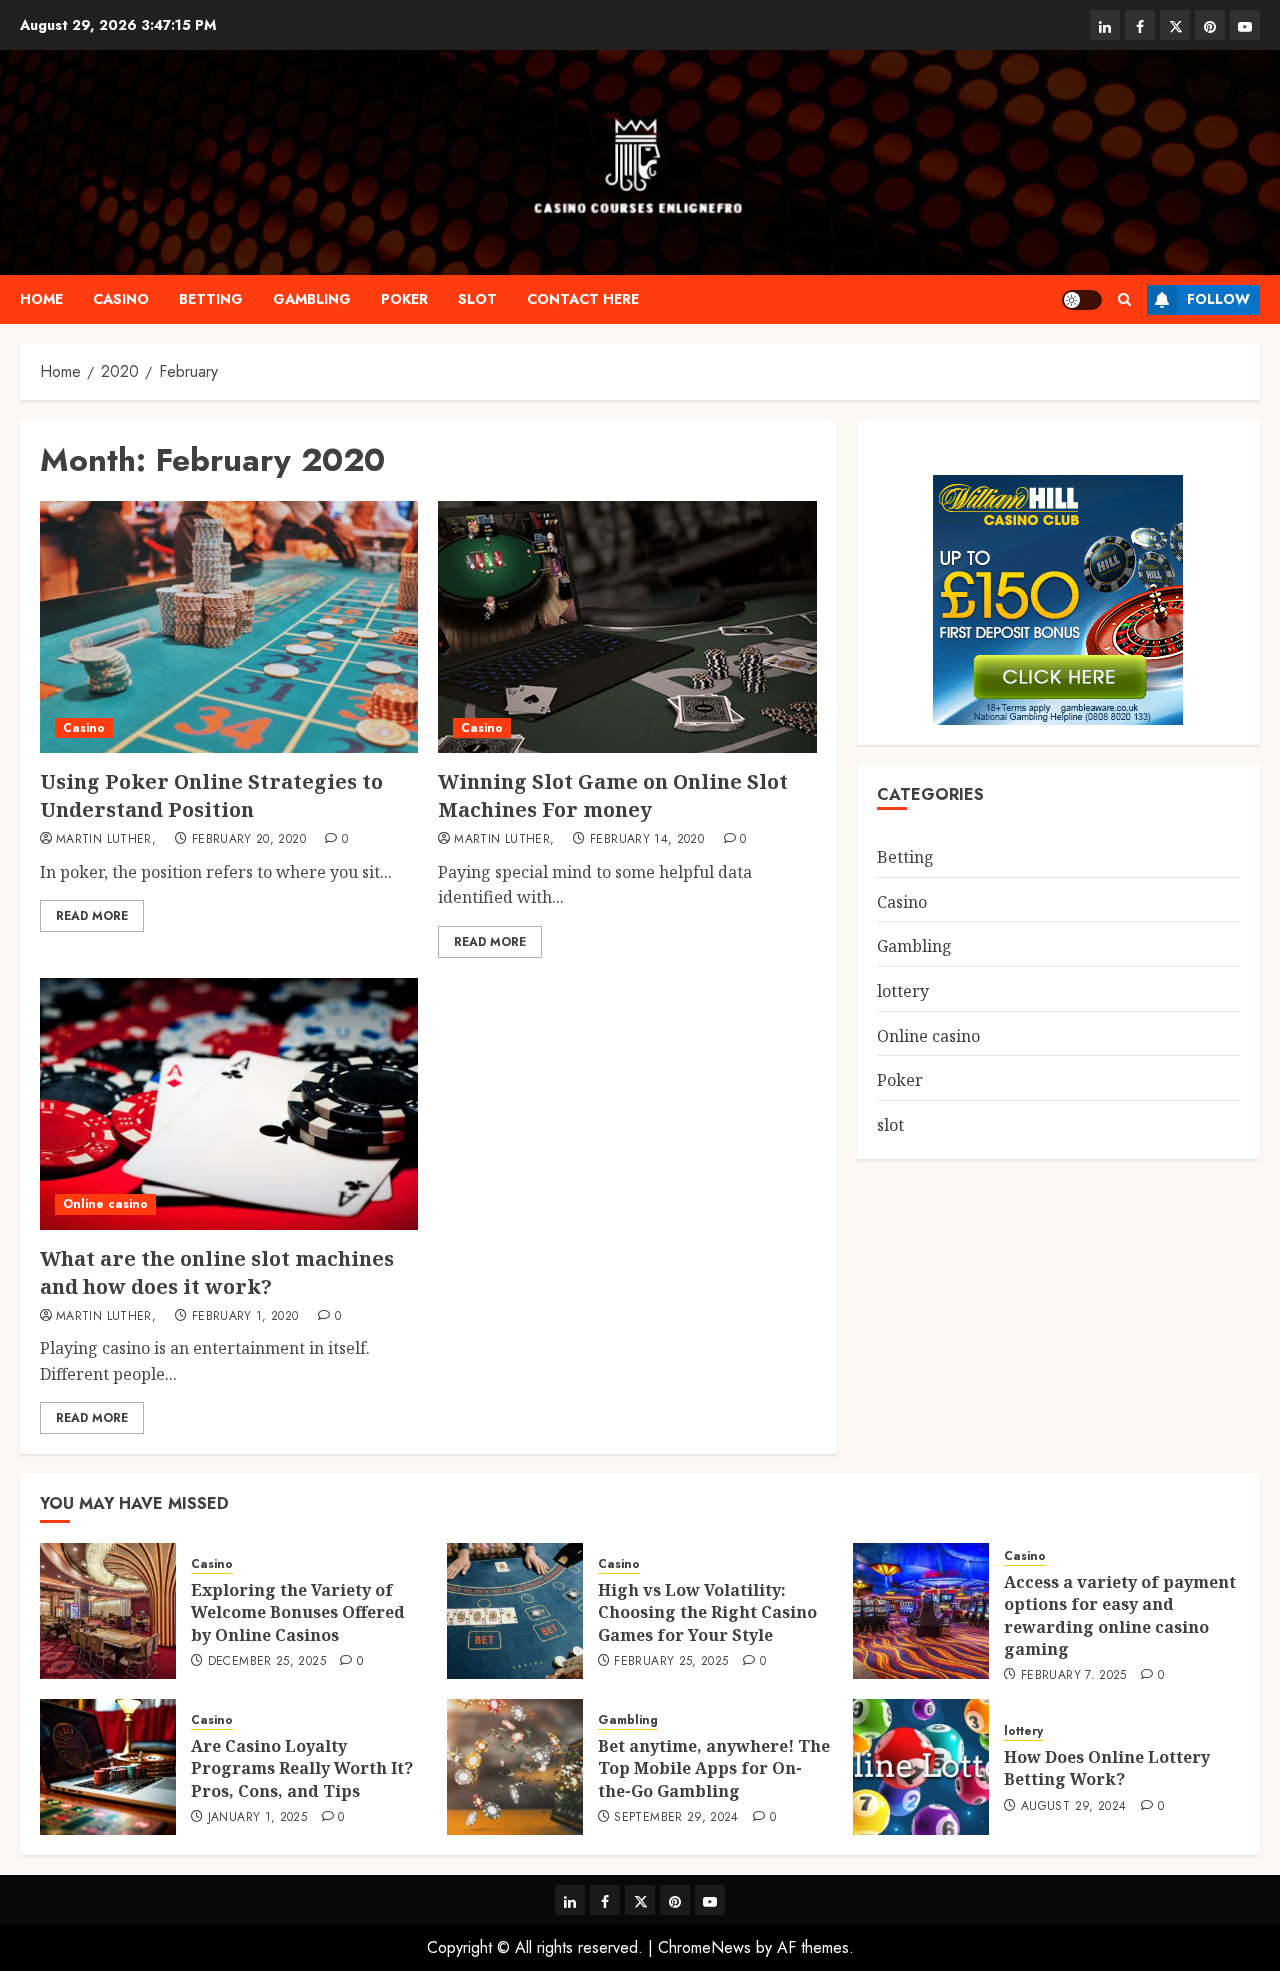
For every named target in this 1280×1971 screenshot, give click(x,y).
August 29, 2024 (1073, 1807)
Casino (121, 299)
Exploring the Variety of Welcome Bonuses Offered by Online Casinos (298, 1612)
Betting (211, 299)
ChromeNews (704, 1947)
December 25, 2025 (267, 1662)
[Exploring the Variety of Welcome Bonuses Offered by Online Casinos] (108, 1611)
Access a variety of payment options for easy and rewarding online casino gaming (1120, 1615)
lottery (903, 991)
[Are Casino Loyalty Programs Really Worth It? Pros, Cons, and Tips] (108, 1767)
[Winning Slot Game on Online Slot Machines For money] (627, 627)
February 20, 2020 (249, 840)
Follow (1218, 299)
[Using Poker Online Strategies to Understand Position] (229, 627)
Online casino (105, 1204)
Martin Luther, (106, 840)
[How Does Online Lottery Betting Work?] (921, 1767)
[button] (1124, 299)
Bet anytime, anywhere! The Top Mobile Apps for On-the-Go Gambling (714, 1768)
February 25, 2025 (671, 1662)
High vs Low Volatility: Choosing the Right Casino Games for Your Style (707, 1612)
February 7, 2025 (1074, 1676)
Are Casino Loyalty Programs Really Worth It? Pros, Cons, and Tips (302, 1768)
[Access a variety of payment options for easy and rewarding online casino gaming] (921, 1611)
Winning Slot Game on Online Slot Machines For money (613, 795)
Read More (92, 916)
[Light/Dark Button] (1082, 300)
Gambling (312, 299)
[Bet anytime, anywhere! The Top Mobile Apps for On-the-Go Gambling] (515, 1767)
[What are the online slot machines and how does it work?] (229, 1104)
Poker (404, 299)
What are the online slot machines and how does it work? (217, 1272)
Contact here (583, 299)
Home (41, 299)
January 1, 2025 (257, 1818)
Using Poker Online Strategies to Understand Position (211, 795)
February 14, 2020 (647, 840)
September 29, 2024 (676, 1818)
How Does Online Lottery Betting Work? (1107, 1768)
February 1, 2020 (245, 1317)
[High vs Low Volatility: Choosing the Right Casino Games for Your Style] (515, 1611)
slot (477, 299)
